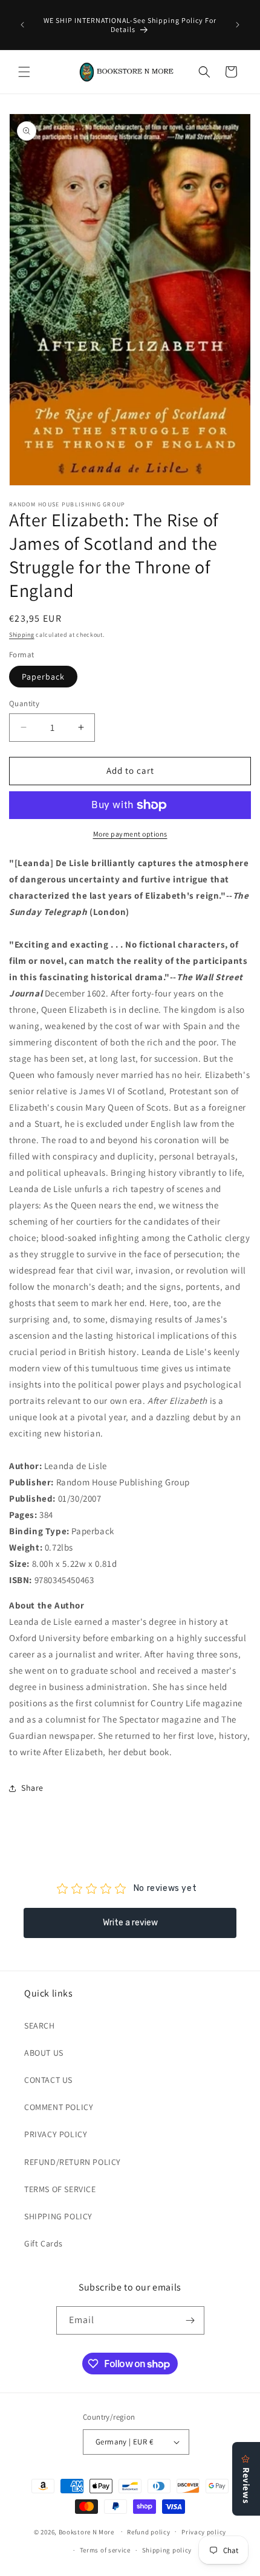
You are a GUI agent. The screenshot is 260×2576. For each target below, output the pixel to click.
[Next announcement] (238, 25)
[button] (24, 72)
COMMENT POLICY (59, 2107)
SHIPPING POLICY (58, 2216)
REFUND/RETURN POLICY (73, 2162)
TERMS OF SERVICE (60, 2189)
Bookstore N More (86, 2531)
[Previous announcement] (22, 25)
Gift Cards (44, 2243)
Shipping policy (167, 2550)
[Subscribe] (190, 2320)
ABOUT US (44, 2053)
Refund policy (148, 2532)
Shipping (22, 635)
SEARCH (40, 2026)
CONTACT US (48, 2080)
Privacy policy (204, 2532)
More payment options (130, 834)
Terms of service (105, 2550)
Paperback (43, 677)
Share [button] (32, 1788)
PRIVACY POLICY (56, 2134)
